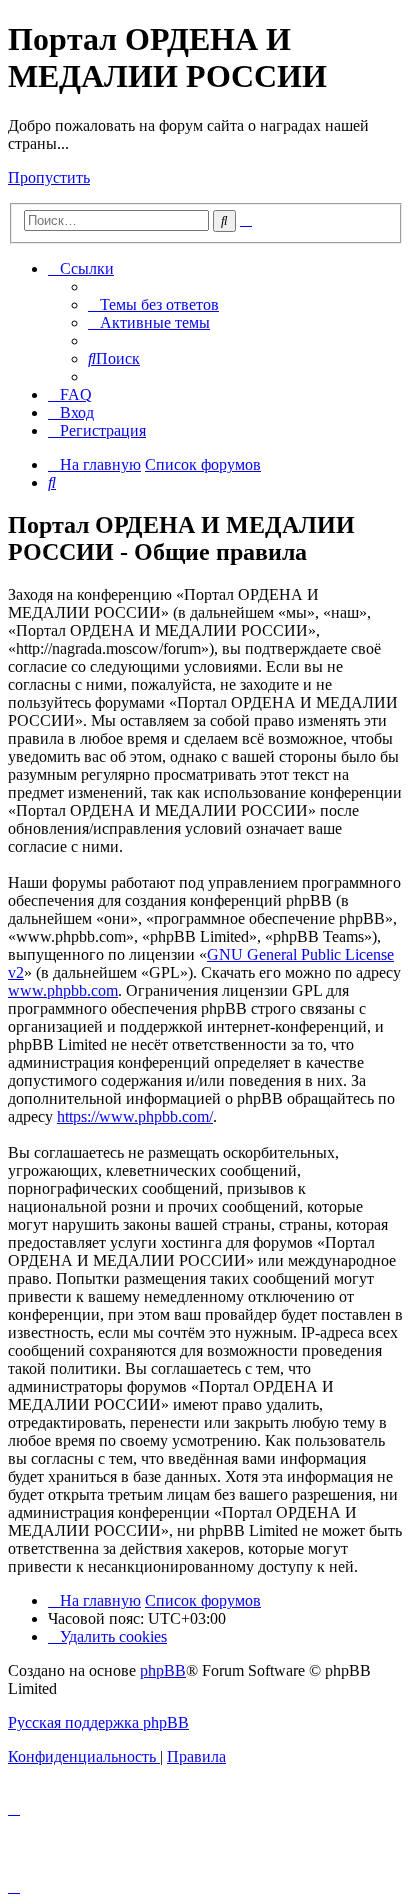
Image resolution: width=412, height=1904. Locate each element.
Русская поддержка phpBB (98, 1722)
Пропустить (49, 177)
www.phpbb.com (63, 990)
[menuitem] (153, 304)
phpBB (163, 1670)
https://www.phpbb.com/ (135, 1116)
